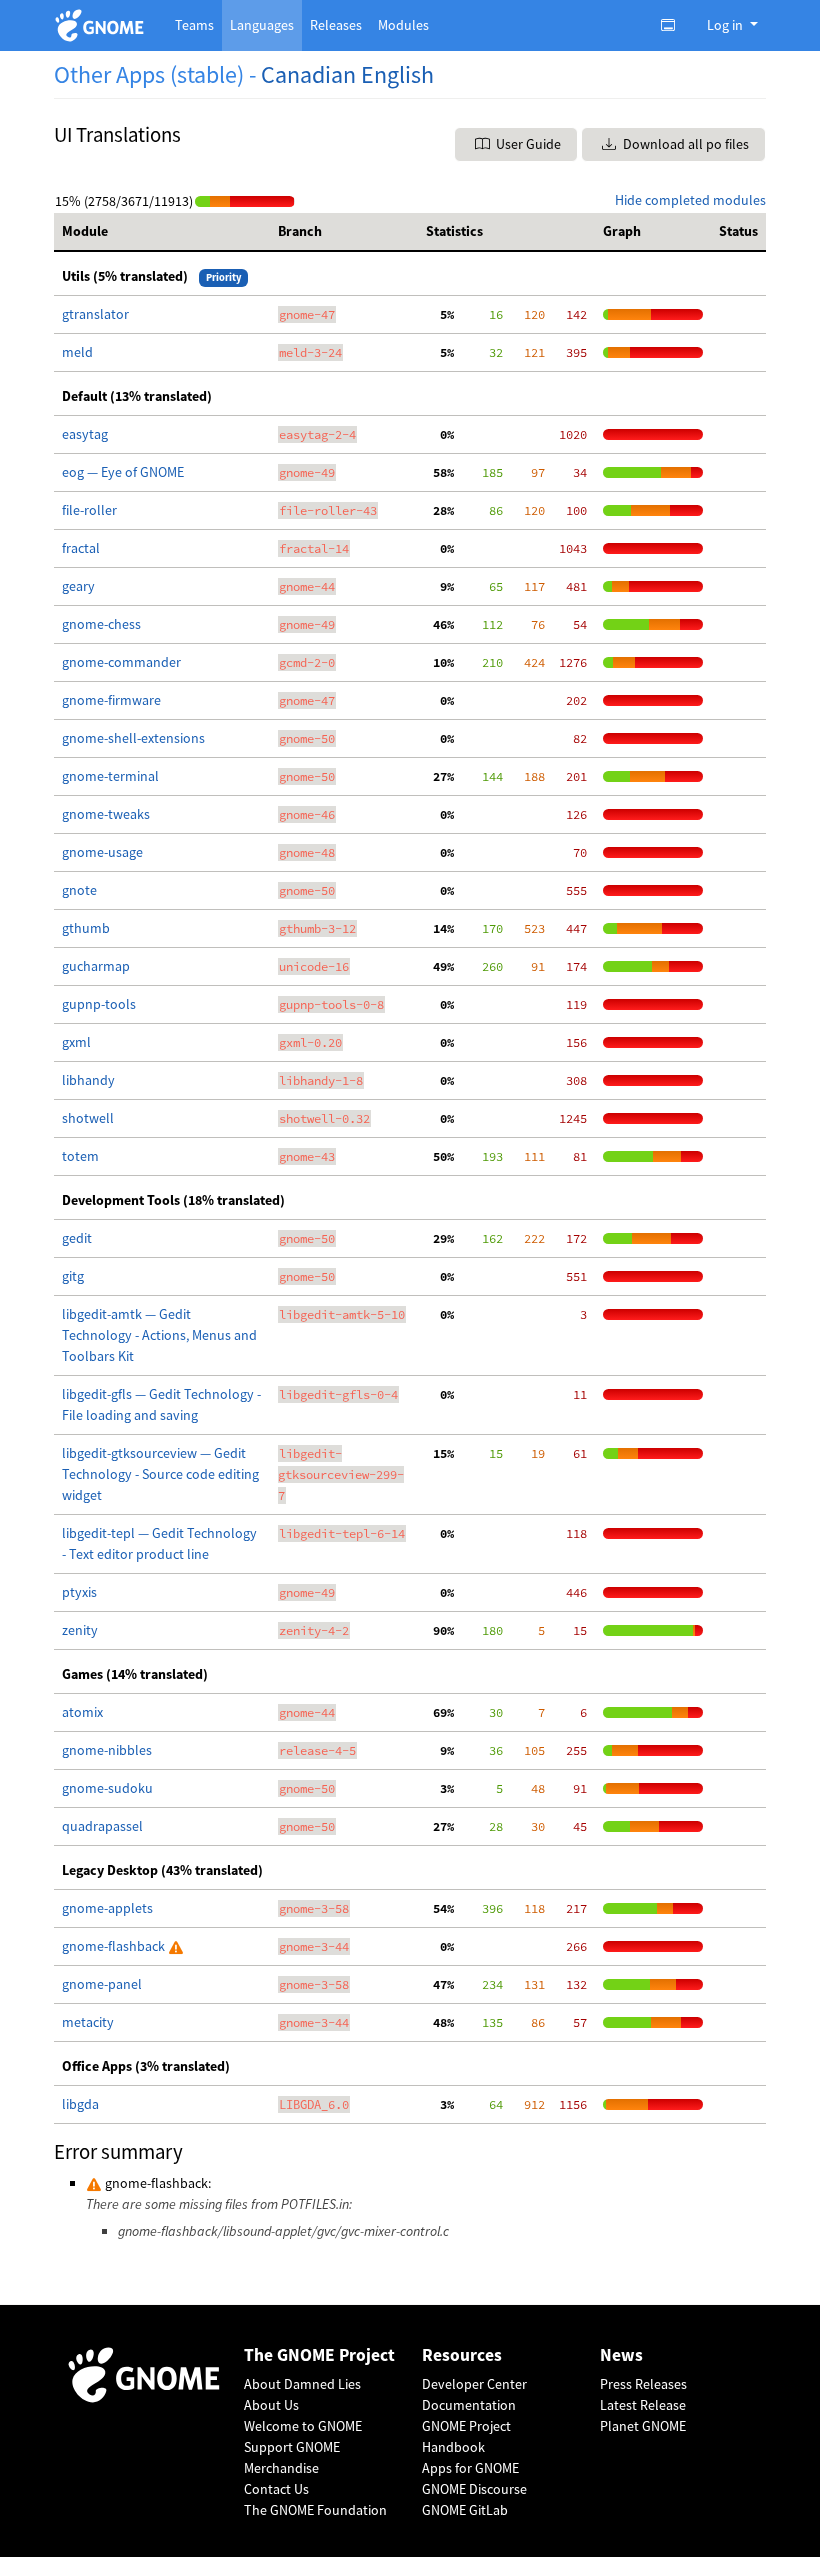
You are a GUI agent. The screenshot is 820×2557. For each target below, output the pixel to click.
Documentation (469, 2405)
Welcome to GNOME (303, 2426)
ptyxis (79, 1592)
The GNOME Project (319, 2355)
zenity (80, 1630)
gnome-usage (102, 852)
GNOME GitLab (465, 2510)
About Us (271, 2405)
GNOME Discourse (474, 2489)
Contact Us (276, 2489)
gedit (77, 1238)
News (621, 2355)
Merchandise (281, 2468)
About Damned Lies (302, 2384)
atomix (82, 1712)
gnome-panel (102, 1984)
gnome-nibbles (107, 1750)
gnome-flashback (115, 1946)
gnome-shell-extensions (133, 738)
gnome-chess (101, 624)
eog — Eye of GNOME (123, 472)
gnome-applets (107, 1908)
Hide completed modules (690, 200)
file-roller (89, 510)
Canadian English (347, 74)
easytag (85, 434)
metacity (88, 2022)
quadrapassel (102, 1826)
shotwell (88, 1118)
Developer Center (474, 2384)
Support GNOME (292, 2447)
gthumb (86, 928)
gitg (73, 1276)
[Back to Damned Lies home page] (102, 25)
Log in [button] (726, 25)
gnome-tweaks (106, 814)
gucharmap (96, 966)
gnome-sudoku (107, 1788)
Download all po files (684, 144)
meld (77, 352)
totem (80, 1156)
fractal (81, 548)
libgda (80, 2104)
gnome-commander (121, 662)
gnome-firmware (111, 700)
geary (78, 586)
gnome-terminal (110, 776)
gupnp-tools (99, 1004)
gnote (79, 890)
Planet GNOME (643, 2426)
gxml (76, 1042)
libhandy (88, 1080)
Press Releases (643, 2384)
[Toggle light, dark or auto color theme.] (674, 25)
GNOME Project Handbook (466, 2436)
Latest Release (643, 2405)
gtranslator (95, 314)
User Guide (527, 144)
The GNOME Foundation (315, 2510)
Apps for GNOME (470, 2468)
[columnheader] (162, 232)
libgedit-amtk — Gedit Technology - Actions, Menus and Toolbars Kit (159, 1335)
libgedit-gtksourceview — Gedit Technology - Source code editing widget (160, 1474)
